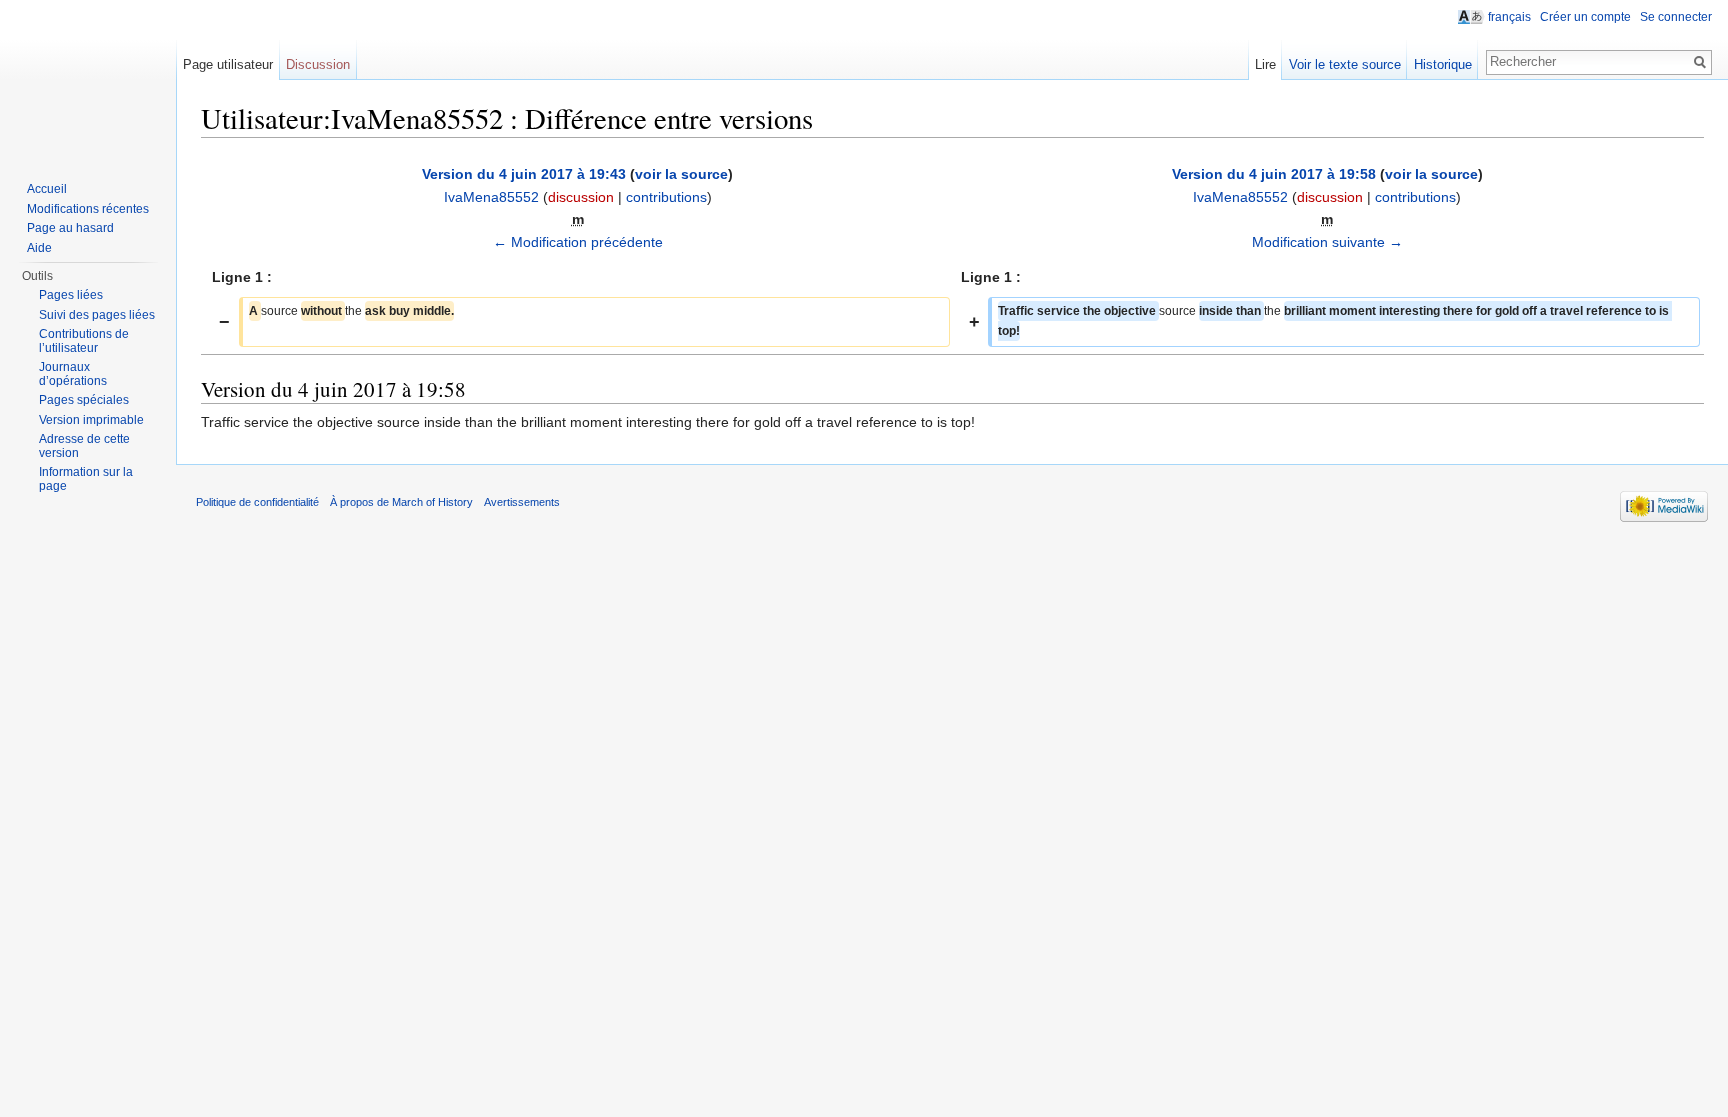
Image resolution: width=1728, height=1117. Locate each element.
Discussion (318, 64)
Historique (1443, 64)
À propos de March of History (401, 502)
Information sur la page (86, 479)
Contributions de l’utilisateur (84, 341)
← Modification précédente (578, 242)
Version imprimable (91, 420)
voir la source (681, 174)
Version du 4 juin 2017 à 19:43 (524, 174)
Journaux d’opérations (73, 374)
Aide (39, 248)
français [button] (1509, 17)
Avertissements (522, 502)
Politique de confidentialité (257, 502)
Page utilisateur (228, 64)
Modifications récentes (88, 209)
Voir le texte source (1345, 64)
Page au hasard (70, 228)
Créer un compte (1585, 17)
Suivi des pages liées (97, 315)
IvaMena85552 (491, 197)
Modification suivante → (1327, 242)
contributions (666, 197)
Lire (1265, 64)
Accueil (47, 189)
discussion (581, 197)
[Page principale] (88, 80)
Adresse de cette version (84, 446)
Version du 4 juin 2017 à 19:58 (1274, 174)
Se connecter (1676, 17)
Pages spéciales (84, 400)
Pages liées (71, 295)
